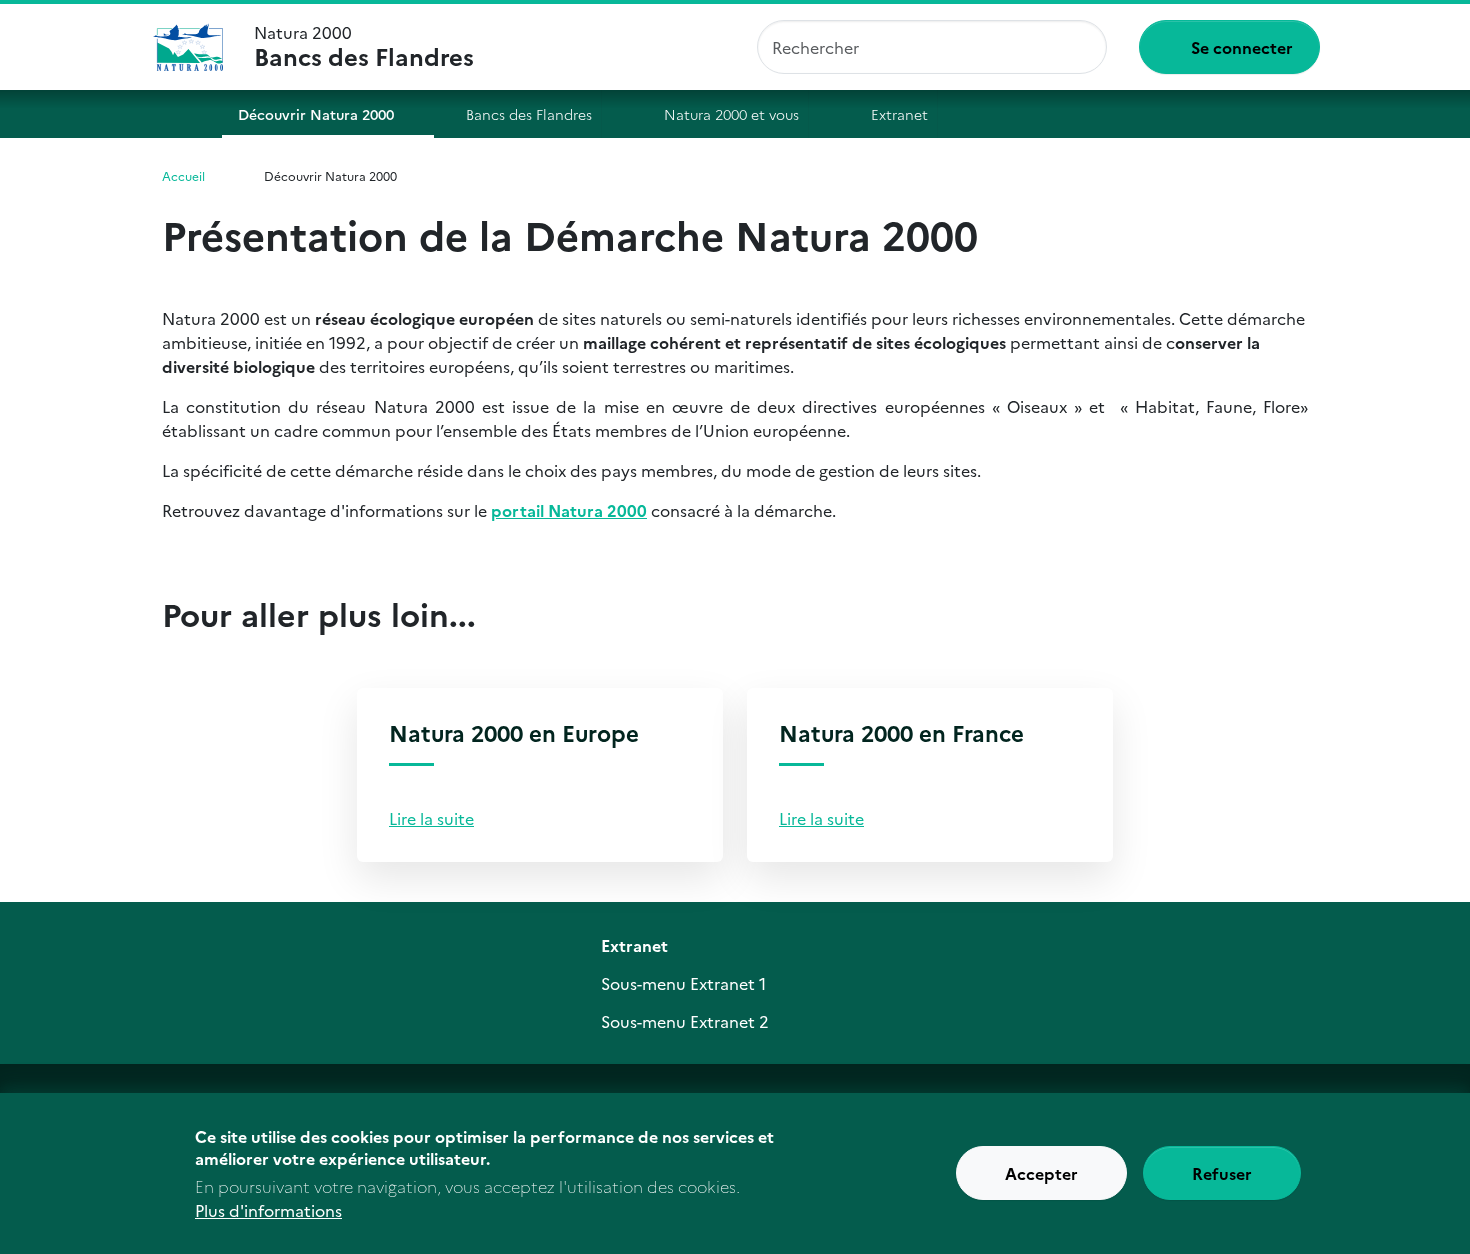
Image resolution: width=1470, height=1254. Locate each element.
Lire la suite (431, 818)
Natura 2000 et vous (731, 114)
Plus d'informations (268, 1210)
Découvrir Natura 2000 (316, 114)
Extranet (899, 114)
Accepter (1041, 1174)
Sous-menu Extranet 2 (685, 1021)
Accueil (178, 114)
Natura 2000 (364, 47)
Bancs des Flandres (529, 114)
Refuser (1222, 1174)
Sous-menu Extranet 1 (683, 983)
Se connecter (1242, 47)
